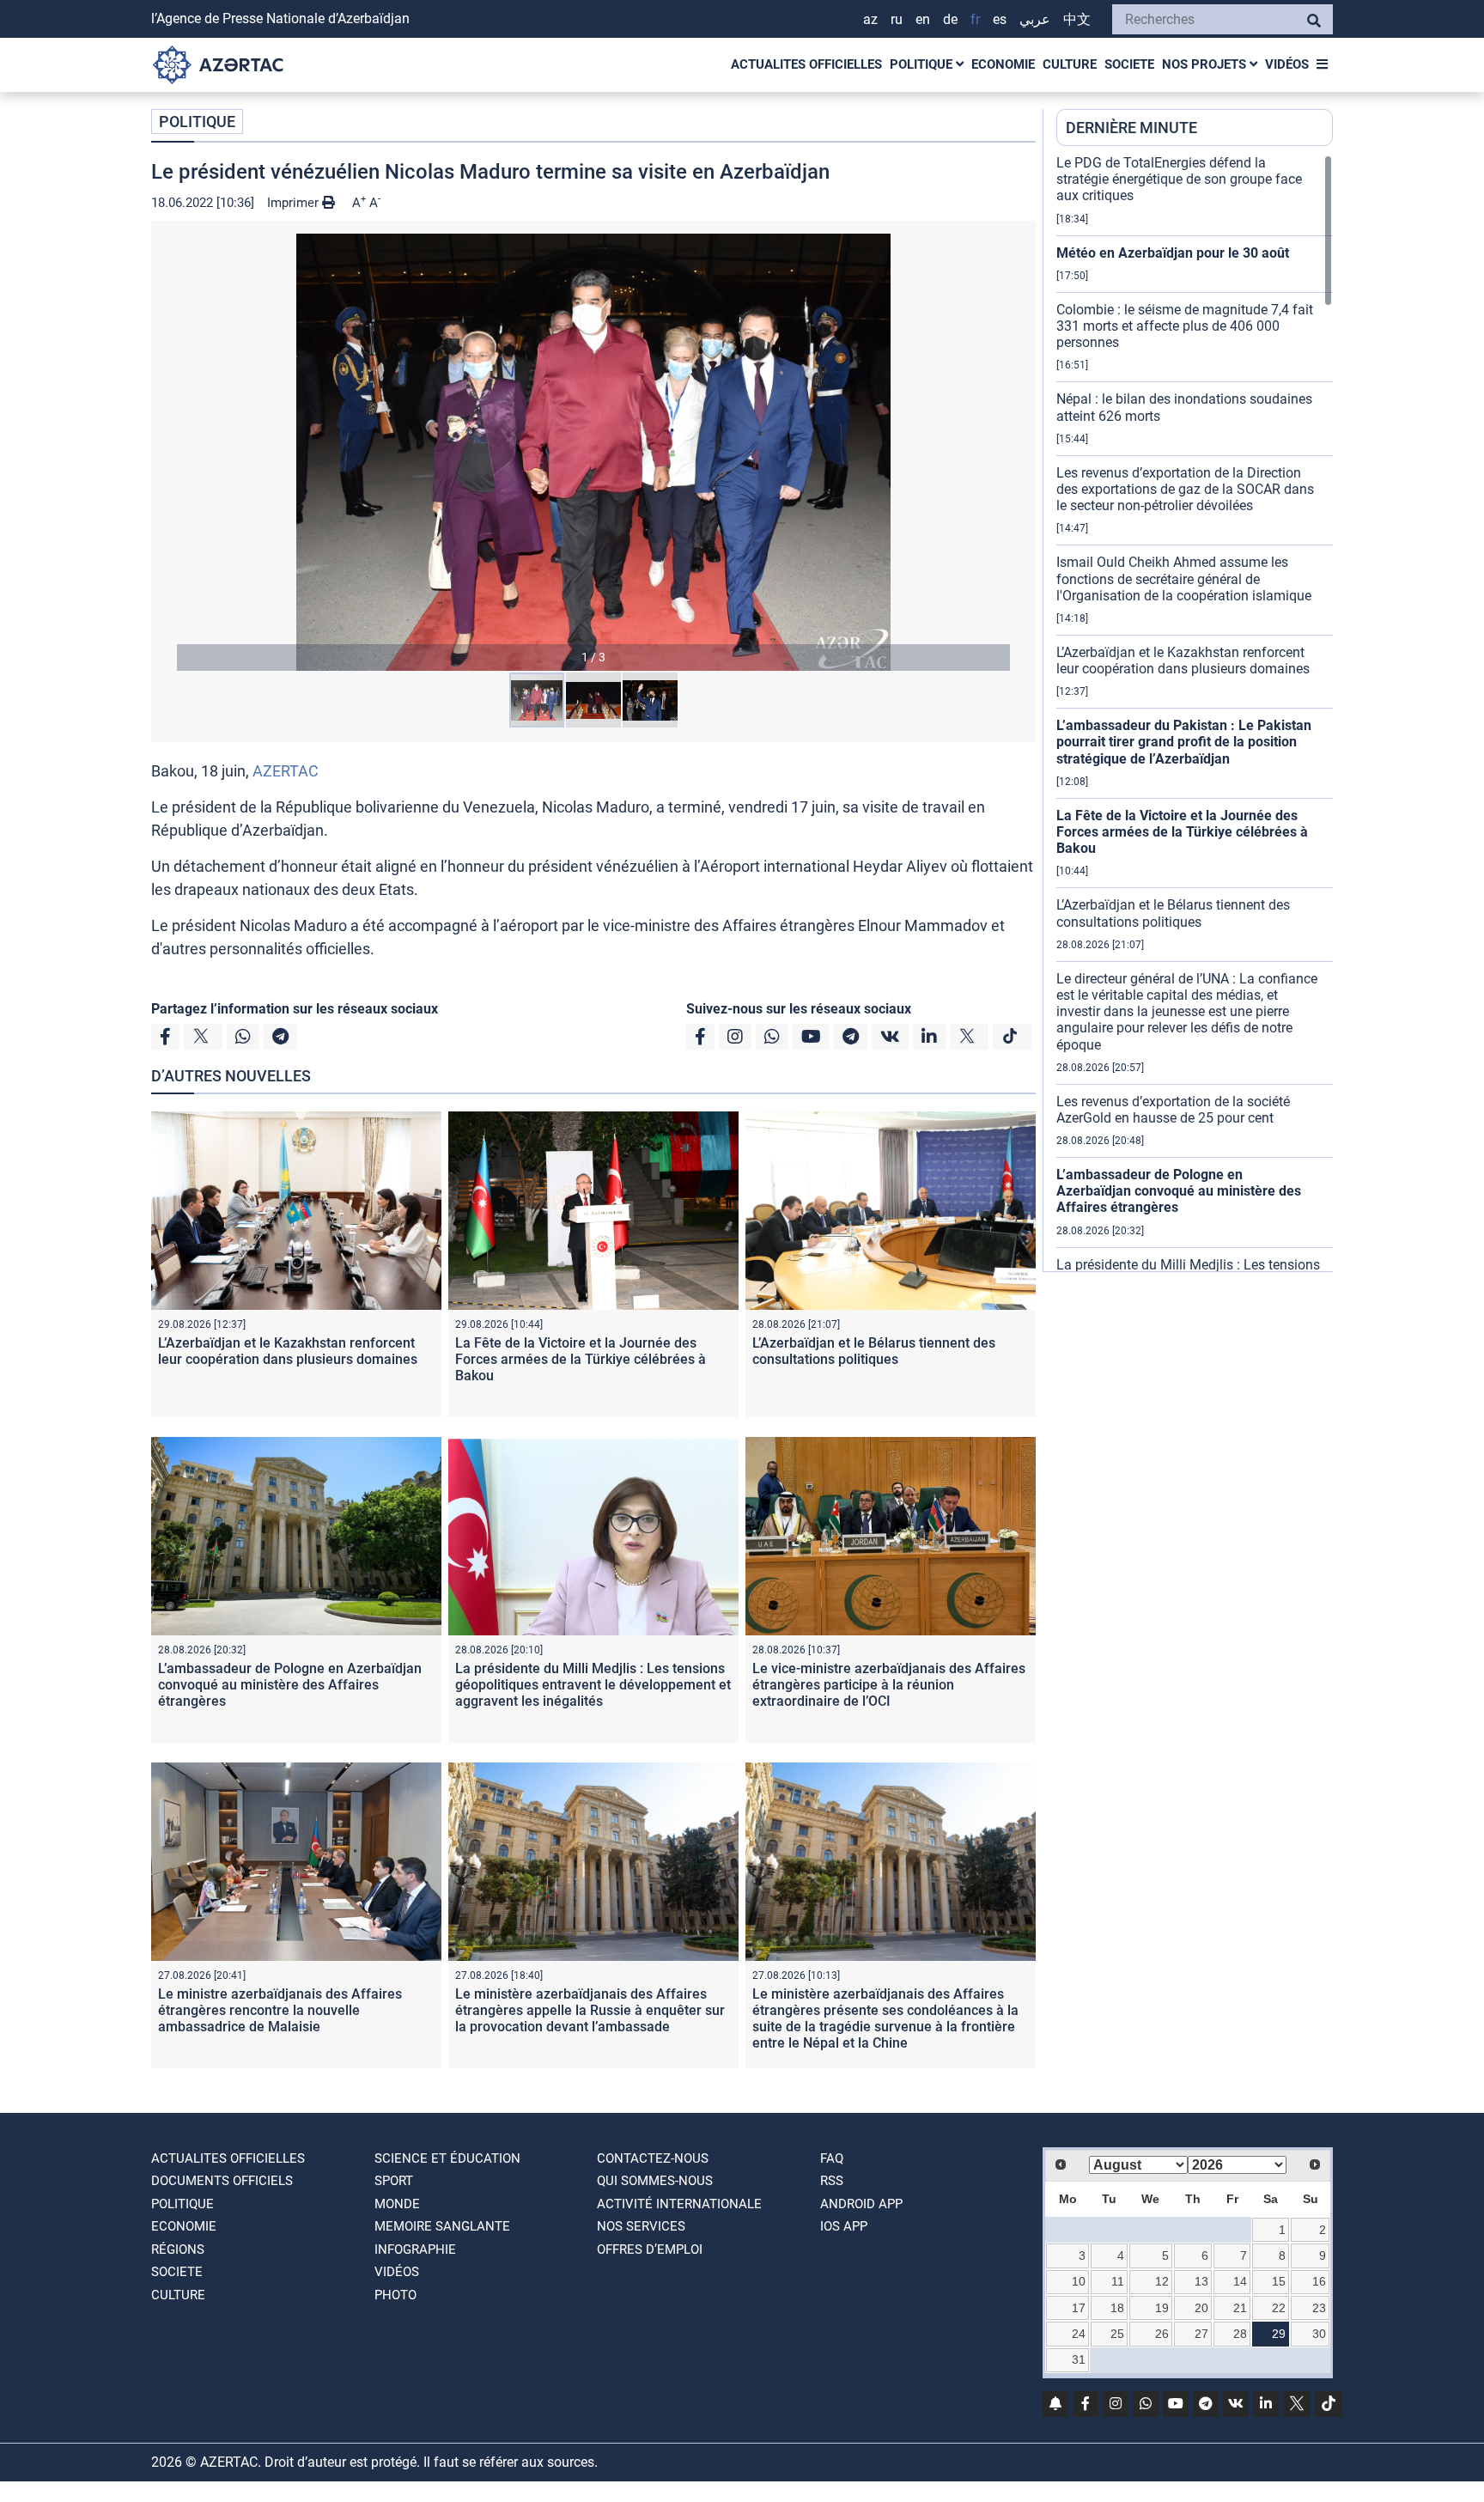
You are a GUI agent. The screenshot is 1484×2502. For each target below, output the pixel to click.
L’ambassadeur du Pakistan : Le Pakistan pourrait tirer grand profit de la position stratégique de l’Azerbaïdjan (1184, 742)
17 (1079, 2308)
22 (1279, 2308)
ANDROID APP (861, 2204)
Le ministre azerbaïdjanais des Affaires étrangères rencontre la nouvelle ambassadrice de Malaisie (280, 2010)
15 (1279, 2281)
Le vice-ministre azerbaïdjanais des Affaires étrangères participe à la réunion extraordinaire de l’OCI (889, 1685)
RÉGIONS (178, 2249)
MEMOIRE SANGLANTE (442, 2226)
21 (1240, 2308)
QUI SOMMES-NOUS (655, 2181)
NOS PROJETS (1206, 64)
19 (1162, 2308)
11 (1118, 2281)
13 (1201, 2281)
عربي (1035, 19)
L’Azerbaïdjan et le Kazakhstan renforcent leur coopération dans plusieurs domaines (288, 1351)
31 (1079, 2359)
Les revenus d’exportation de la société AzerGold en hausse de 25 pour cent (1173, 1110)
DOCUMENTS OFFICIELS (222, 2181)
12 (1162, 2281)
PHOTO (395, 2295)
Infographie (415, 2249)
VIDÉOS (1287, 64)
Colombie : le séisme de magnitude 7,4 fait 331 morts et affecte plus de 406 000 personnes (1185, 326)
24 (1079, 2334)
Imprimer (295, 203)
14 (1240, 2281)
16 (1319, 2281)
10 (1079, 2281)
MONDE (397, 2204)
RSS (832, 2181)
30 (1319, 2334)
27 (1201, 2334)
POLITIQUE (923, 64)
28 (1240, 2334)
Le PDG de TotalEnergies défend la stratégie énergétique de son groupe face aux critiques (1179, 179)
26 (1162, 2334)
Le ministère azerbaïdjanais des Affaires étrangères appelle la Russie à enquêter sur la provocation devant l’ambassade (590, 2010)
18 (1117, 2308)
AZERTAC (286, 771)
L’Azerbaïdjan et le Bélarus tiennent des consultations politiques (874, 1351)
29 (1279, 2334)
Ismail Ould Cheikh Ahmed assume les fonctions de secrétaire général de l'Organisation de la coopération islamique (1184, 578)
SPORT (394, 2181)
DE (950, 19)
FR (975, 19)
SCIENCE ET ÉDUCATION (447, 2158)
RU (897, 19)
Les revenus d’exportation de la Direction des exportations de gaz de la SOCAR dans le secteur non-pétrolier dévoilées (1185, 489)
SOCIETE (1129, 64)
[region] (1195, 713)
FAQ (832, 2158)
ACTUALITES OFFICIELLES (806, 64)
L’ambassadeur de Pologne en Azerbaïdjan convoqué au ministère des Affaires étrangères (290, 1685)
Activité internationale (679, 2204)
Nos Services (641, 2226)
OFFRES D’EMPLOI (650, 2249)
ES (1000, 19)
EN (923, 19)
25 (1117, 2334)
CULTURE (1070, 64)
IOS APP (844, 2226)
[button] (593, 452)
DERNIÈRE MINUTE (1131, 128)
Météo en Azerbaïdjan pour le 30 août (1173, 253)
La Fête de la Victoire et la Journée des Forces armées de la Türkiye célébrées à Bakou (581, 1359)
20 (1201, 2308)
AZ (870, 19)
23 (1319, 2308)
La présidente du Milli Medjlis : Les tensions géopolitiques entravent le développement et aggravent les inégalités (593, 1685)
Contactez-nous (653, 2158)
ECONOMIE (1003, 64)
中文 (1077, 19)
